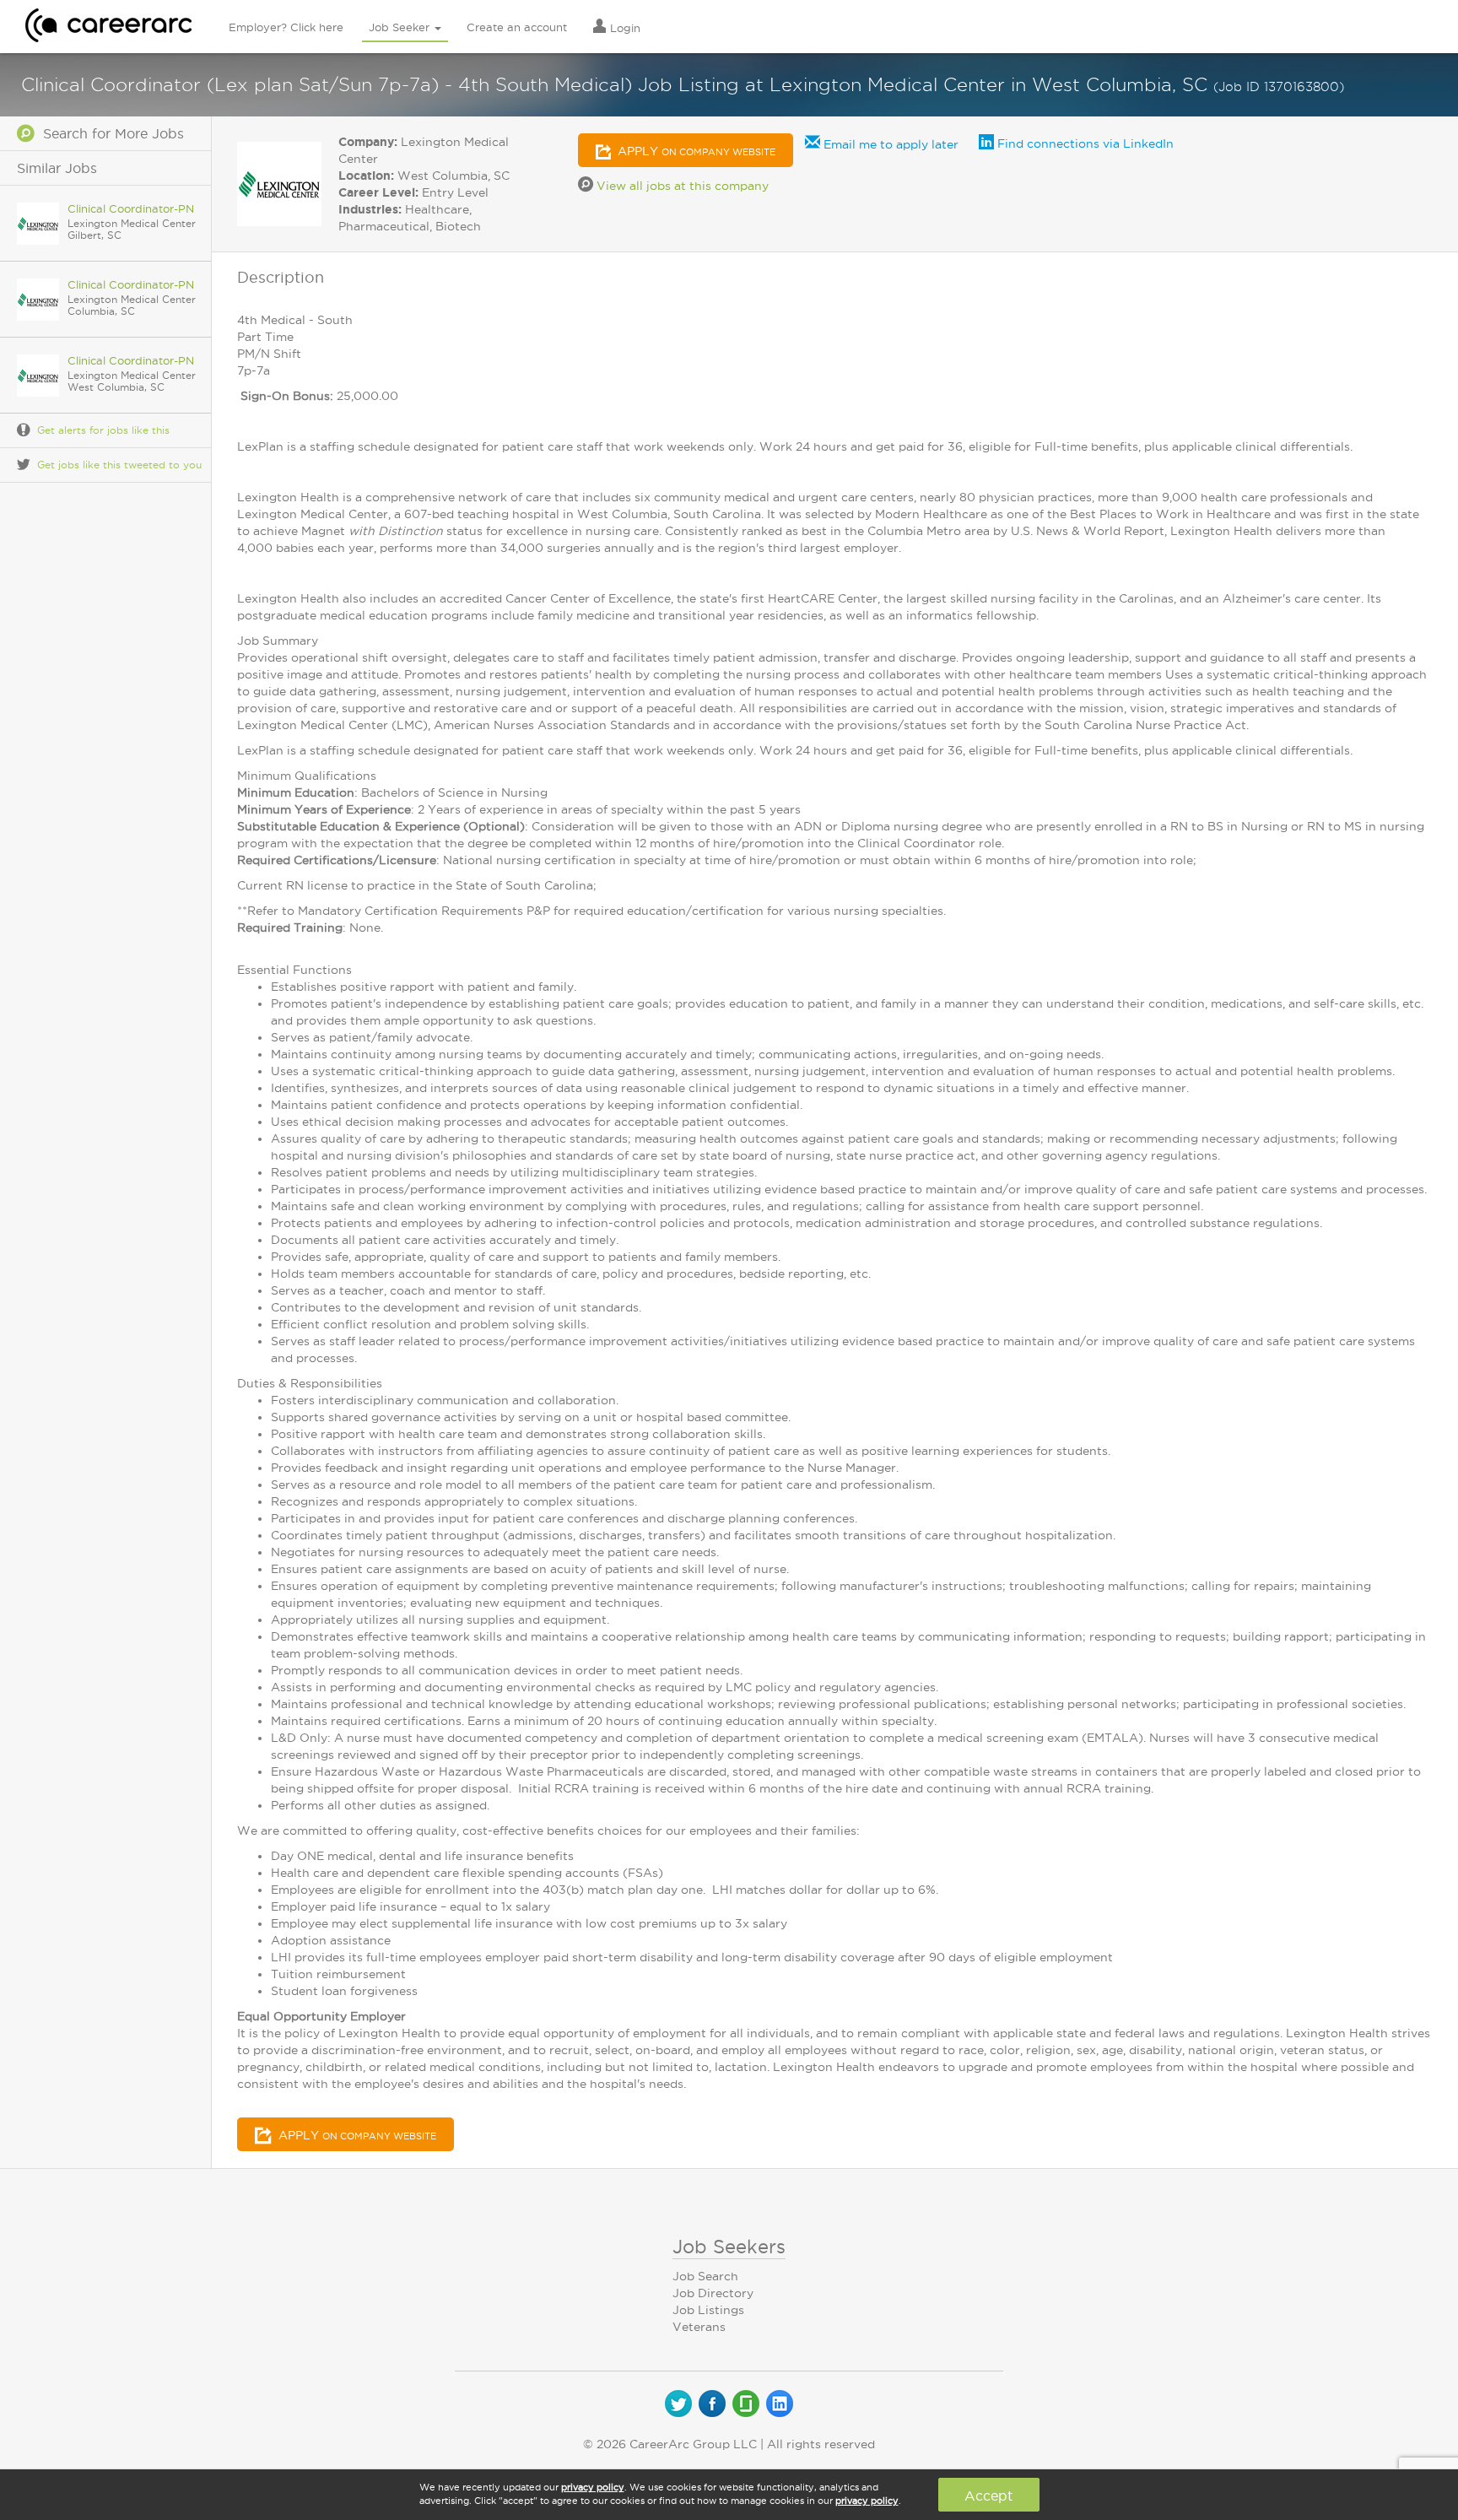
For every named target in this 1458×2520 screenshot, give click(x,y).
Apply (695, 151)
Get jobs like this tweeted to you (119, 465)
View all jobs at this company (681, 186)
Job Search (705, 2276)
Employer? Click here (286, 27)
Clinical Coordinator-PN (131, 208)
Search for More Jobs (109, 133)
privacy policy (593, 2487)
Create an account (517, 27)
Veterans (699, 2327)
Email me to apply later (889, 144)
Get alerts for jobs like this (103, 430)
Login (624, 28)
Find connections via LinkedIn (1084, 143)
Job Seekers (729, 2247)
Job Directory (713, 2293)
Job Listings (708, 2310)
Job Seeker (401, 27)
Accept (988, 2496)
